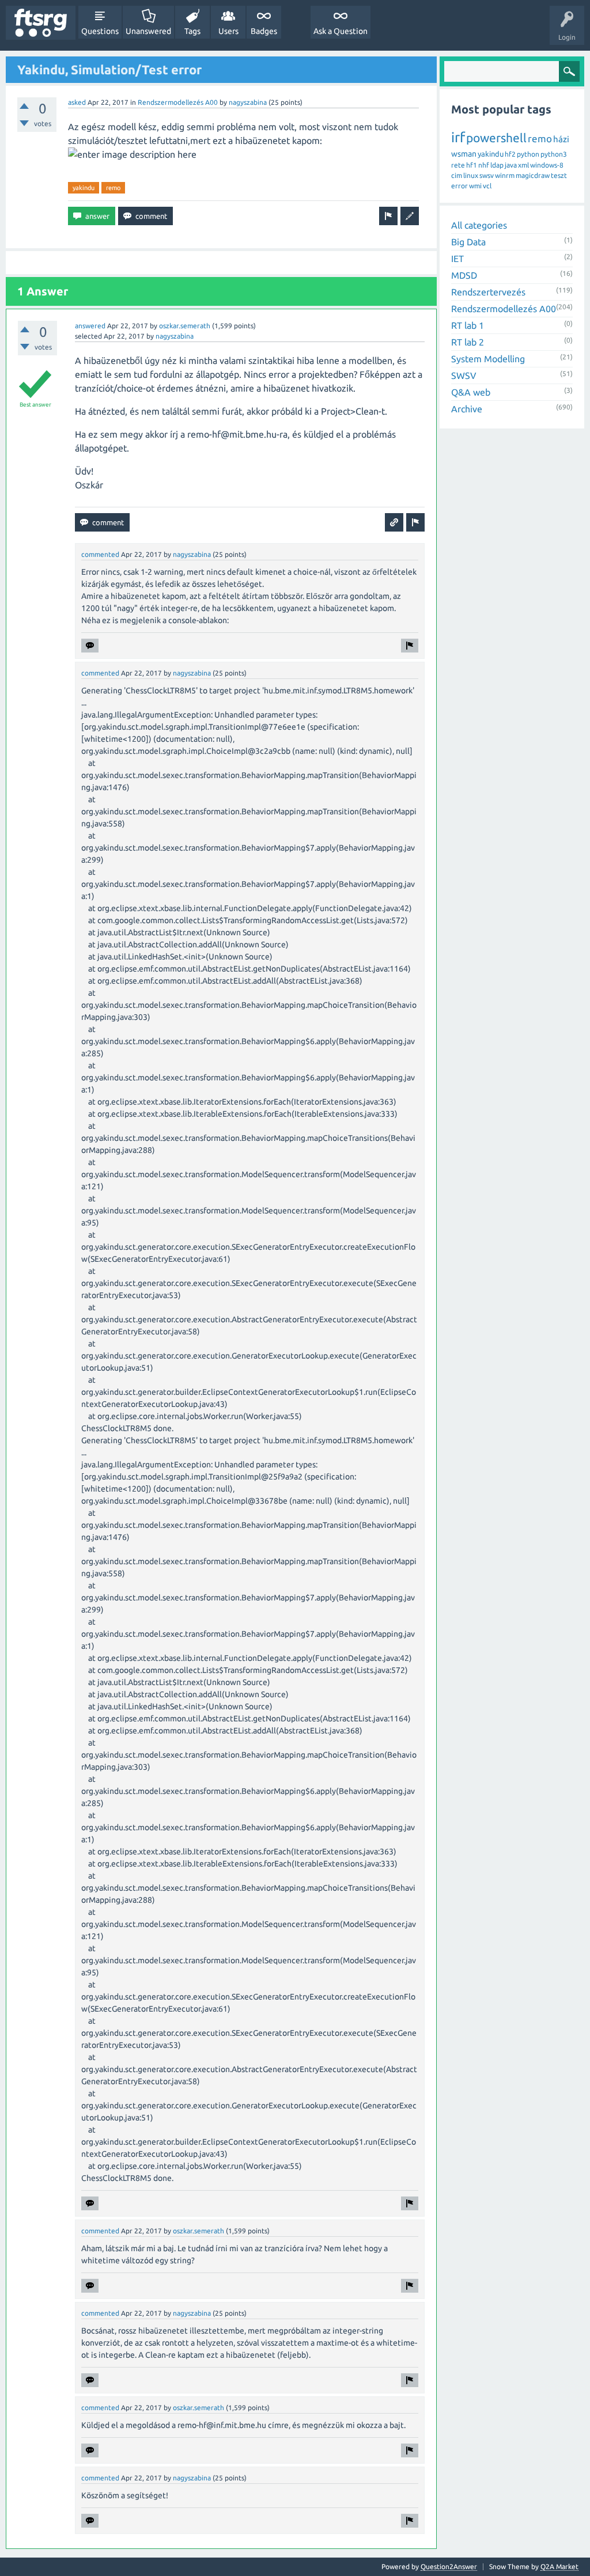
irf (458, 137)
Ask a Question (341, 31)
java (511, 165)
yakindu (84, 188)
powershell (496, 138)
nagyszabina (248, 102)
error (459, 186)
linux (471, 175)
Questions (100, 31)
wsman (464, 154)
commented (100, 554)
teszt (559, 175)
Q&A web (471, 392)
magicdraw (533, 175)
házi (561, 139)
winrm (505, 175)
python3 (554, 154)
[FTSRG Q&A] (41, 23)
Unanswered (148, 31)
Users (228, 31)
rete (458, 165)
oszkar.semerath (185, 326)
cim (457, 175)
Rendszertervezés (488, 292)
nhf (484, 165)
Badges (264, 31)
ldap (497, 165)
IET (457, 259)
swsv (487, 175)
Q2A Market (559, 2566)
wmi (475, 186)
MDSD (464, 275)
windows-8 (547, 165)
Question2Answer (449, 2566)
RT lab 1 (468, 325)
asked (77, 102)
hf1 (472, 165)
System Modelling (488, 359)
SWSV (464, 375)
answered (90, 326)
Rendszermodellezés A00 (178, 102)
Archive (467, 409)
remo (113, 188)
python (528, 154)
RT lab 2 (468, 342)
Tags (192, 31)
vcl (487, 186)
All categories (479, 225)
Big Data (468, 242)
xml (523, 165)
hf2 (510, 154)
